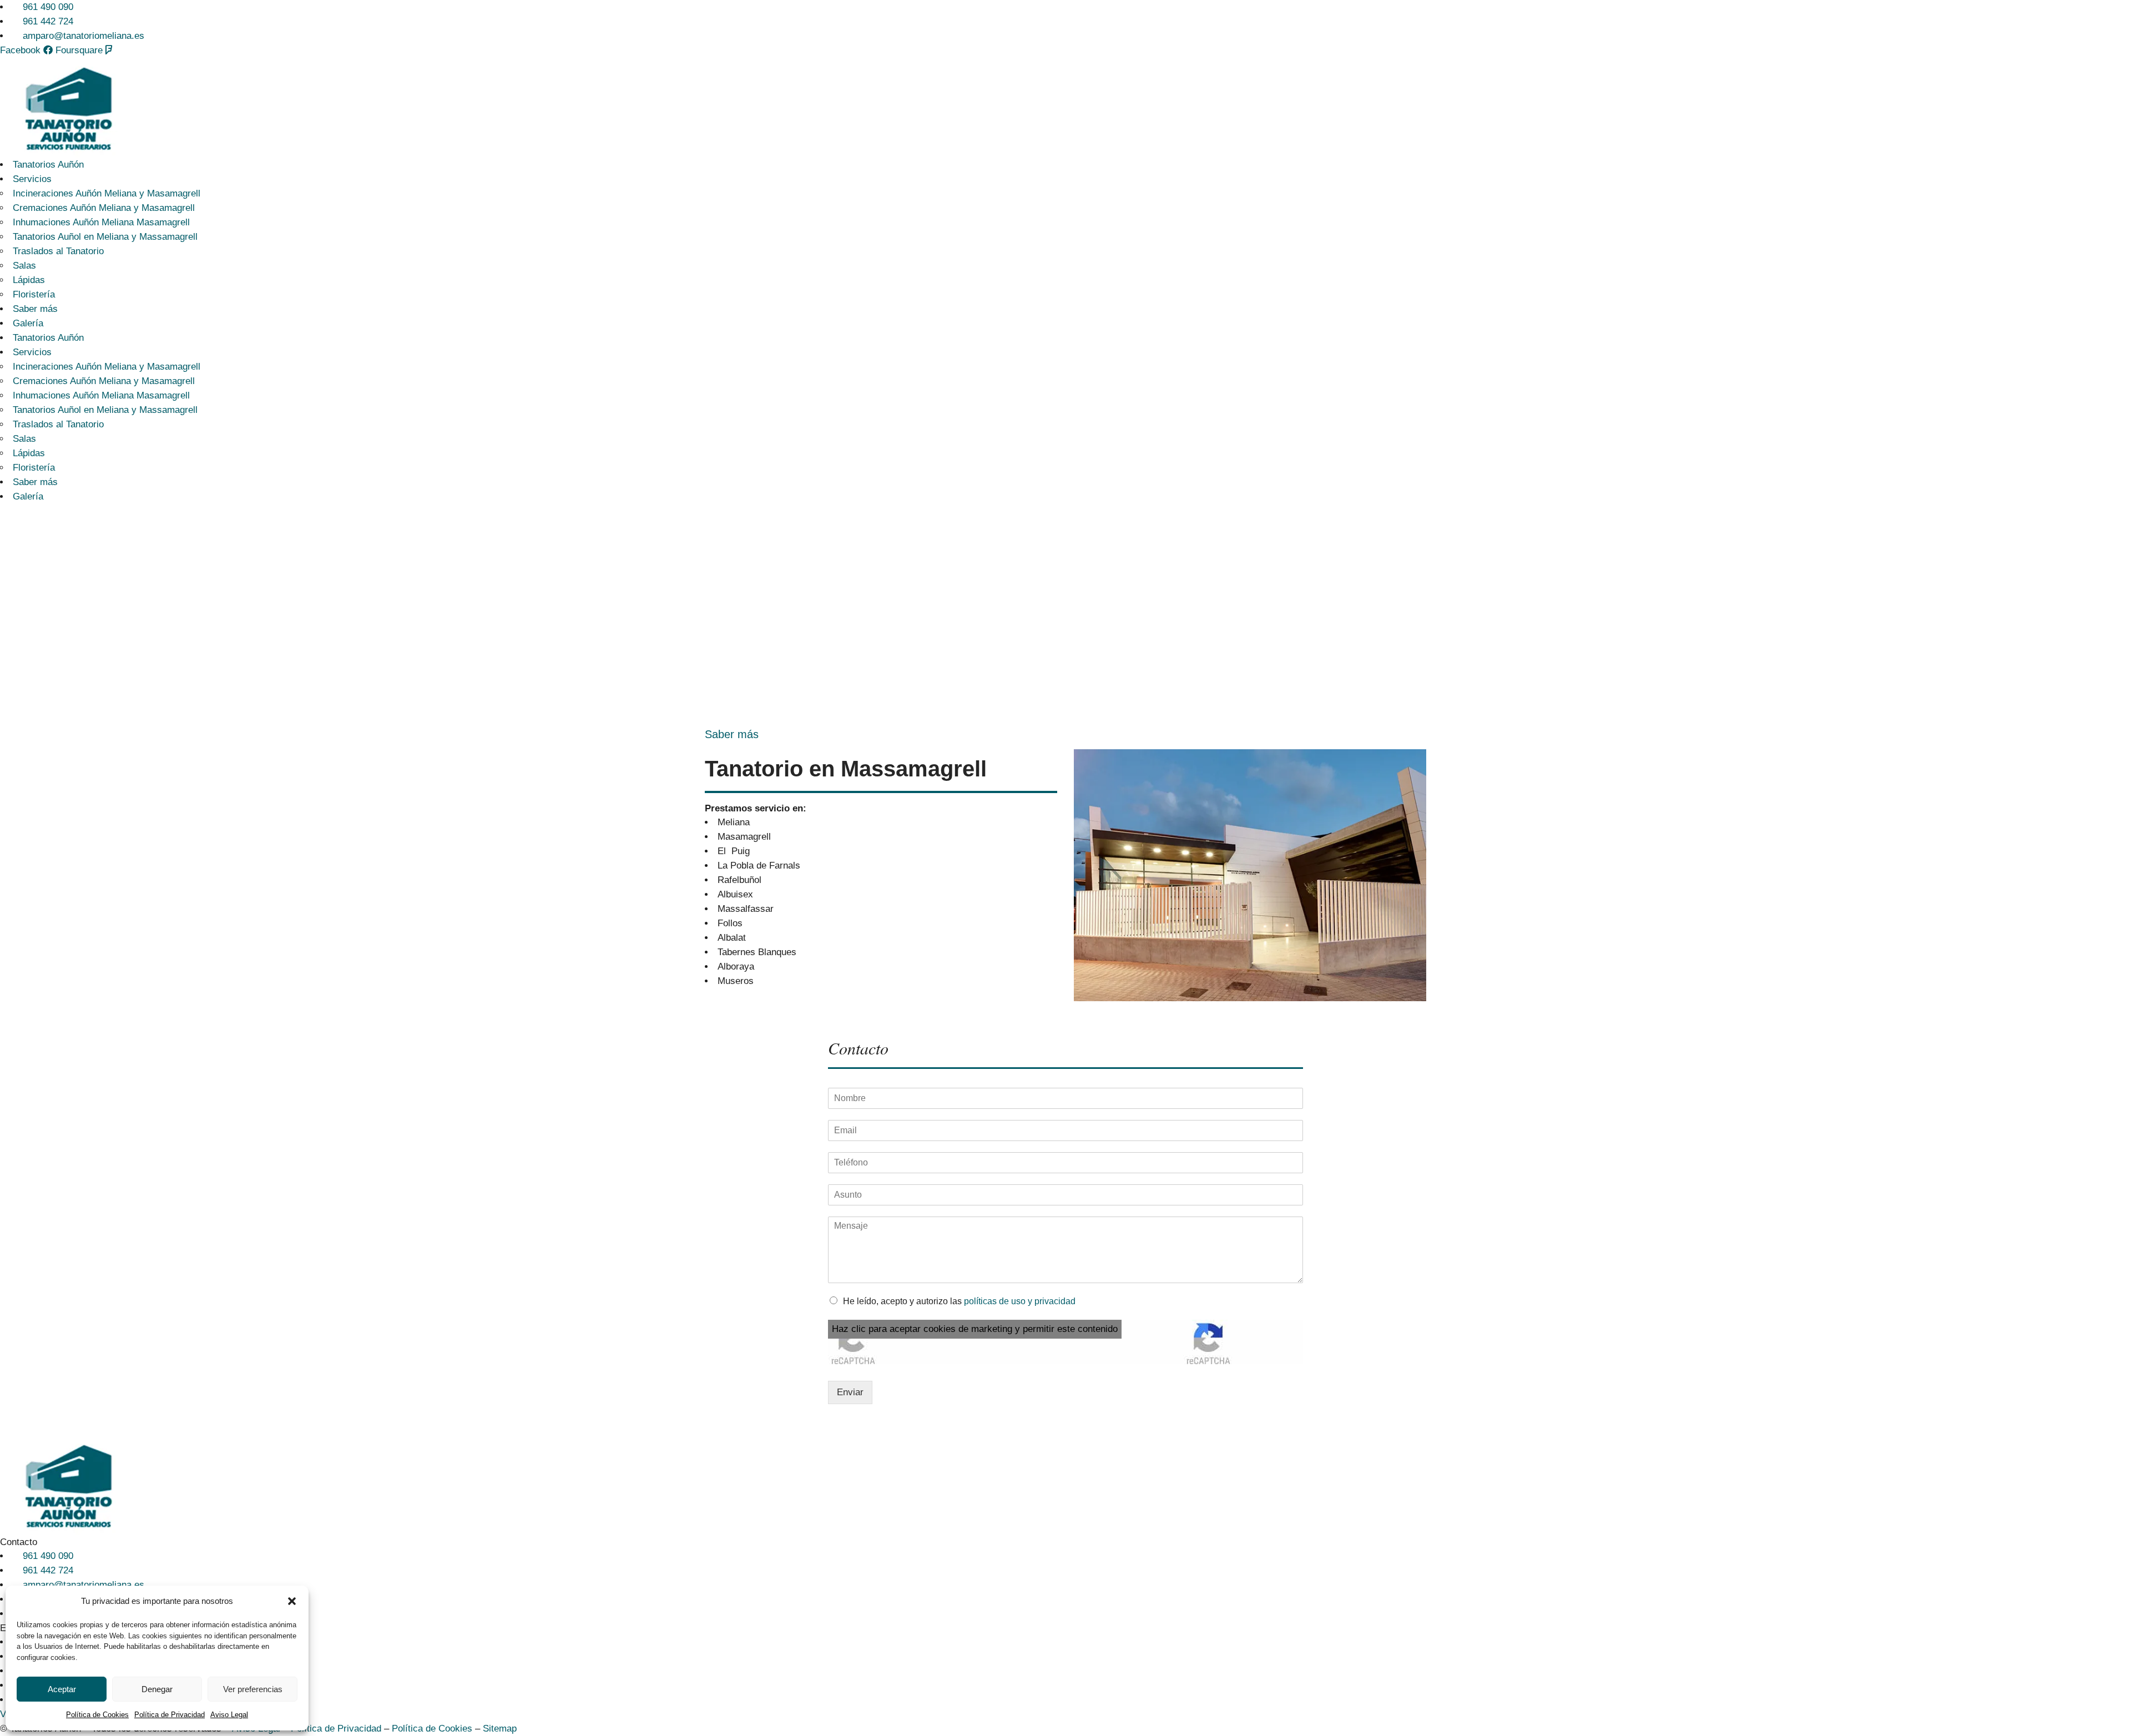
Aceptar (62, 1689)
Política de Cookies (97, 1715)
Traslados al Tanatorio (58, 251)
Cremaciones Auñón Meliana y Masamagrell (104, 208)
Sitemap (500, 1729)
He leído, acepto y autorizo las (959, 1301)
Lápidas (29, 280)
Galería (28, 323)
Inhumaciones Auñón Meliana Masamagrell (101, 222)
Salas (24, 266)
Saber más (35, 309)
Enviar (850, 1392)
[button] (292, 1601)
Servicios (32, 179)
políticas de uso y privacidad (1020, 1301)
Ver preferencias (253, 1689)
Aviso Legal (229, 1715)
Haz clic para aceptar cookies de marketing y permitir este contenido (975, 1329)
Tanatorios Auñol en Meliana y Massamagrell (105, 237)
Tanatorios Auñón (48, 165)
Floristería (34, 294)
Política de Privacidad (170, 1715)
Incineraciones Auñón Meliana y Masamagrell (107, 193)
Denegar (157, 1689)
